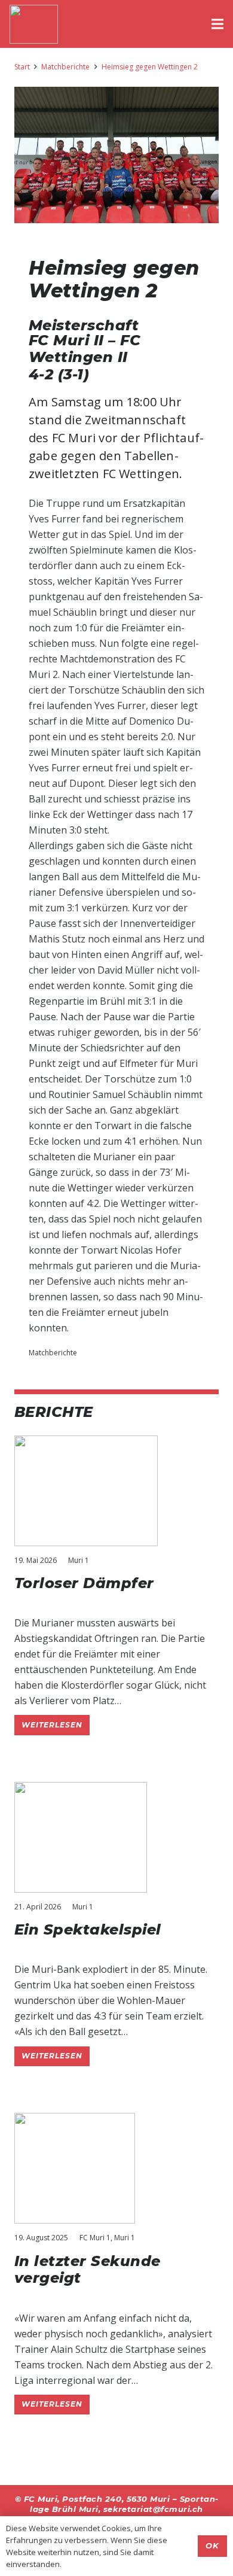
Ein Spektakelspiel (88, 1929)
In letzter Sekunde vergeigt (88, 2270)
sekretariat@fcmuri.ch (153, 2509)
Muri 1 (79, 1560)
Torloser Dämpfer (84, 1583)
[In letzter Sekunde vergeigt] (75, 2121)
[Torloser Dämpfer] (86, 1443)
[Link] (34, 24)
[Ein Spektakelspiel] (81, 1790)
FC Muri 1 (95, 2238)
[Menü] (217, 24)
